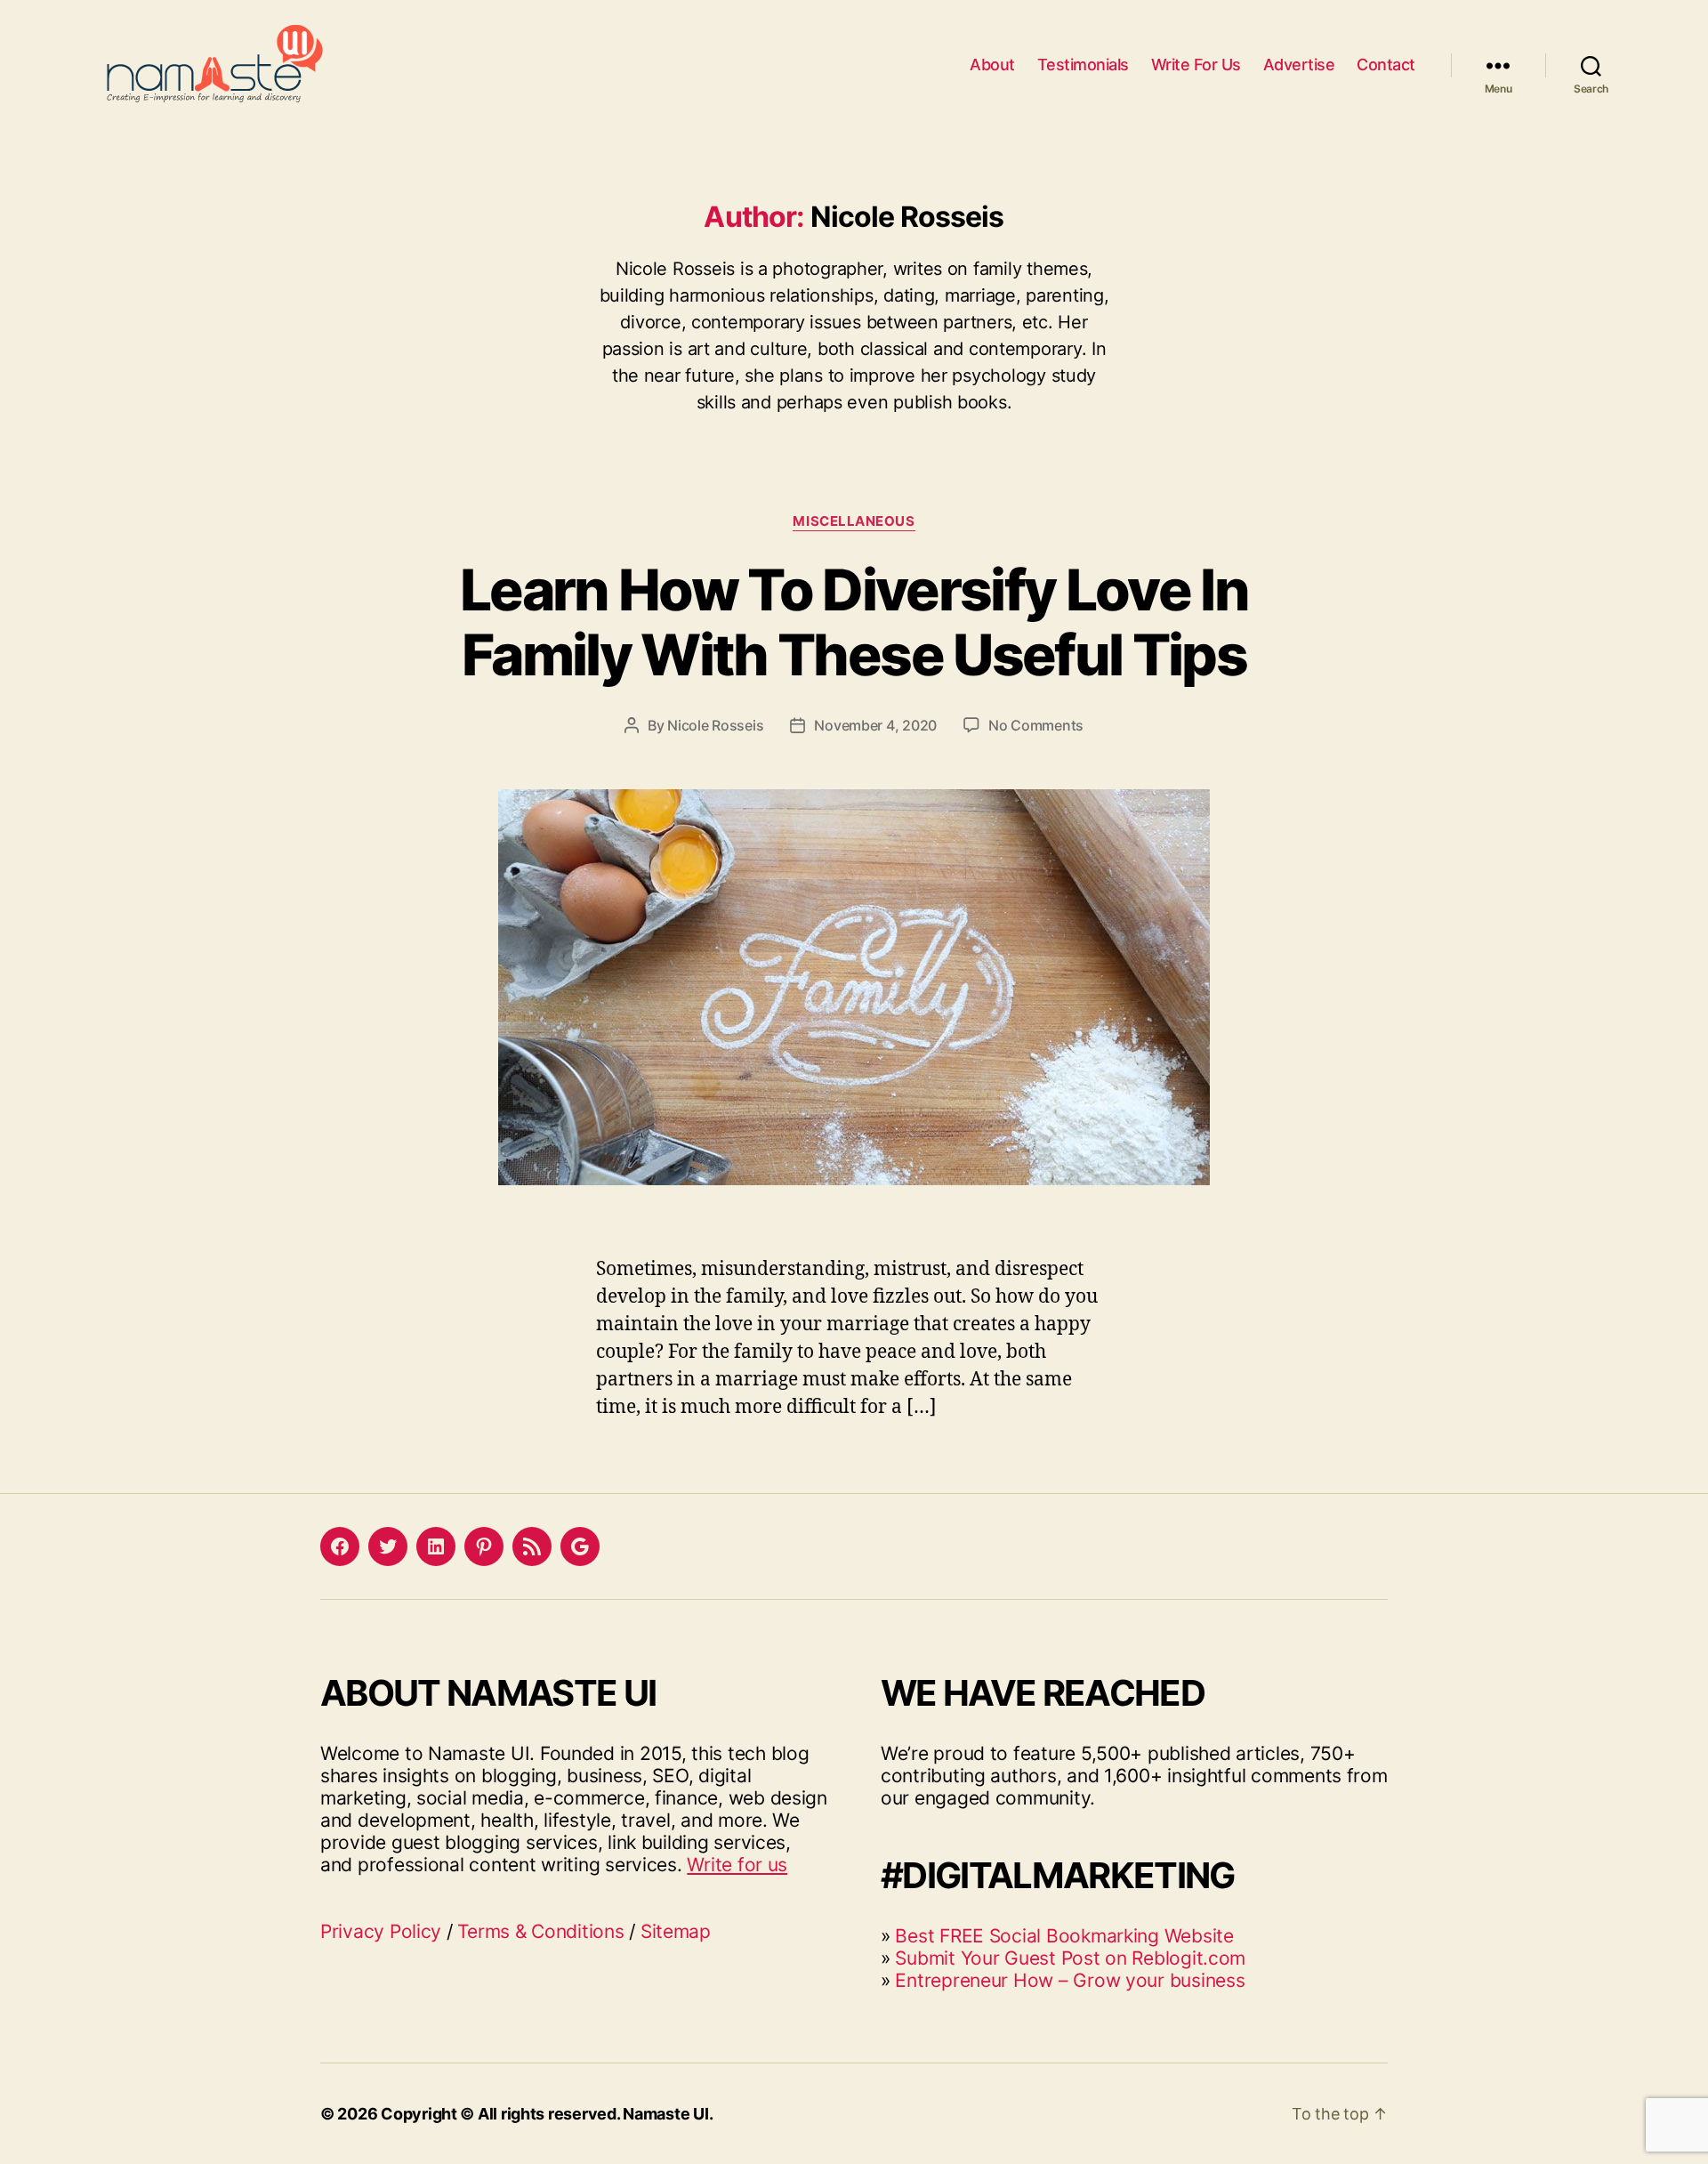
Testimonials (1083, 65)
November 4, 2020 (875, 725)
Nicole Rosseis (715, 725)
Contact (1386, 65)
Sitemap (676, 1931)
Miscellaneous (854, 521)
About (992, 65)
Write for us (737, 1865)
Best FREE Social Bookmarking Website (1064, 1936)
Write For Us (1196, 65)
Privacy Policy (381, 1931)
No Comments (1036, 725)
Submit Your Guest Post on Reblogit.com (1070, 1958)
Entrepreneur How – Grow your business (1070, 1980)
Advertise (1299, 65)
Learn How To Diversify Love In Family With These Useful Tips (854, 622)
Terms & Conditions (540, 1931)
